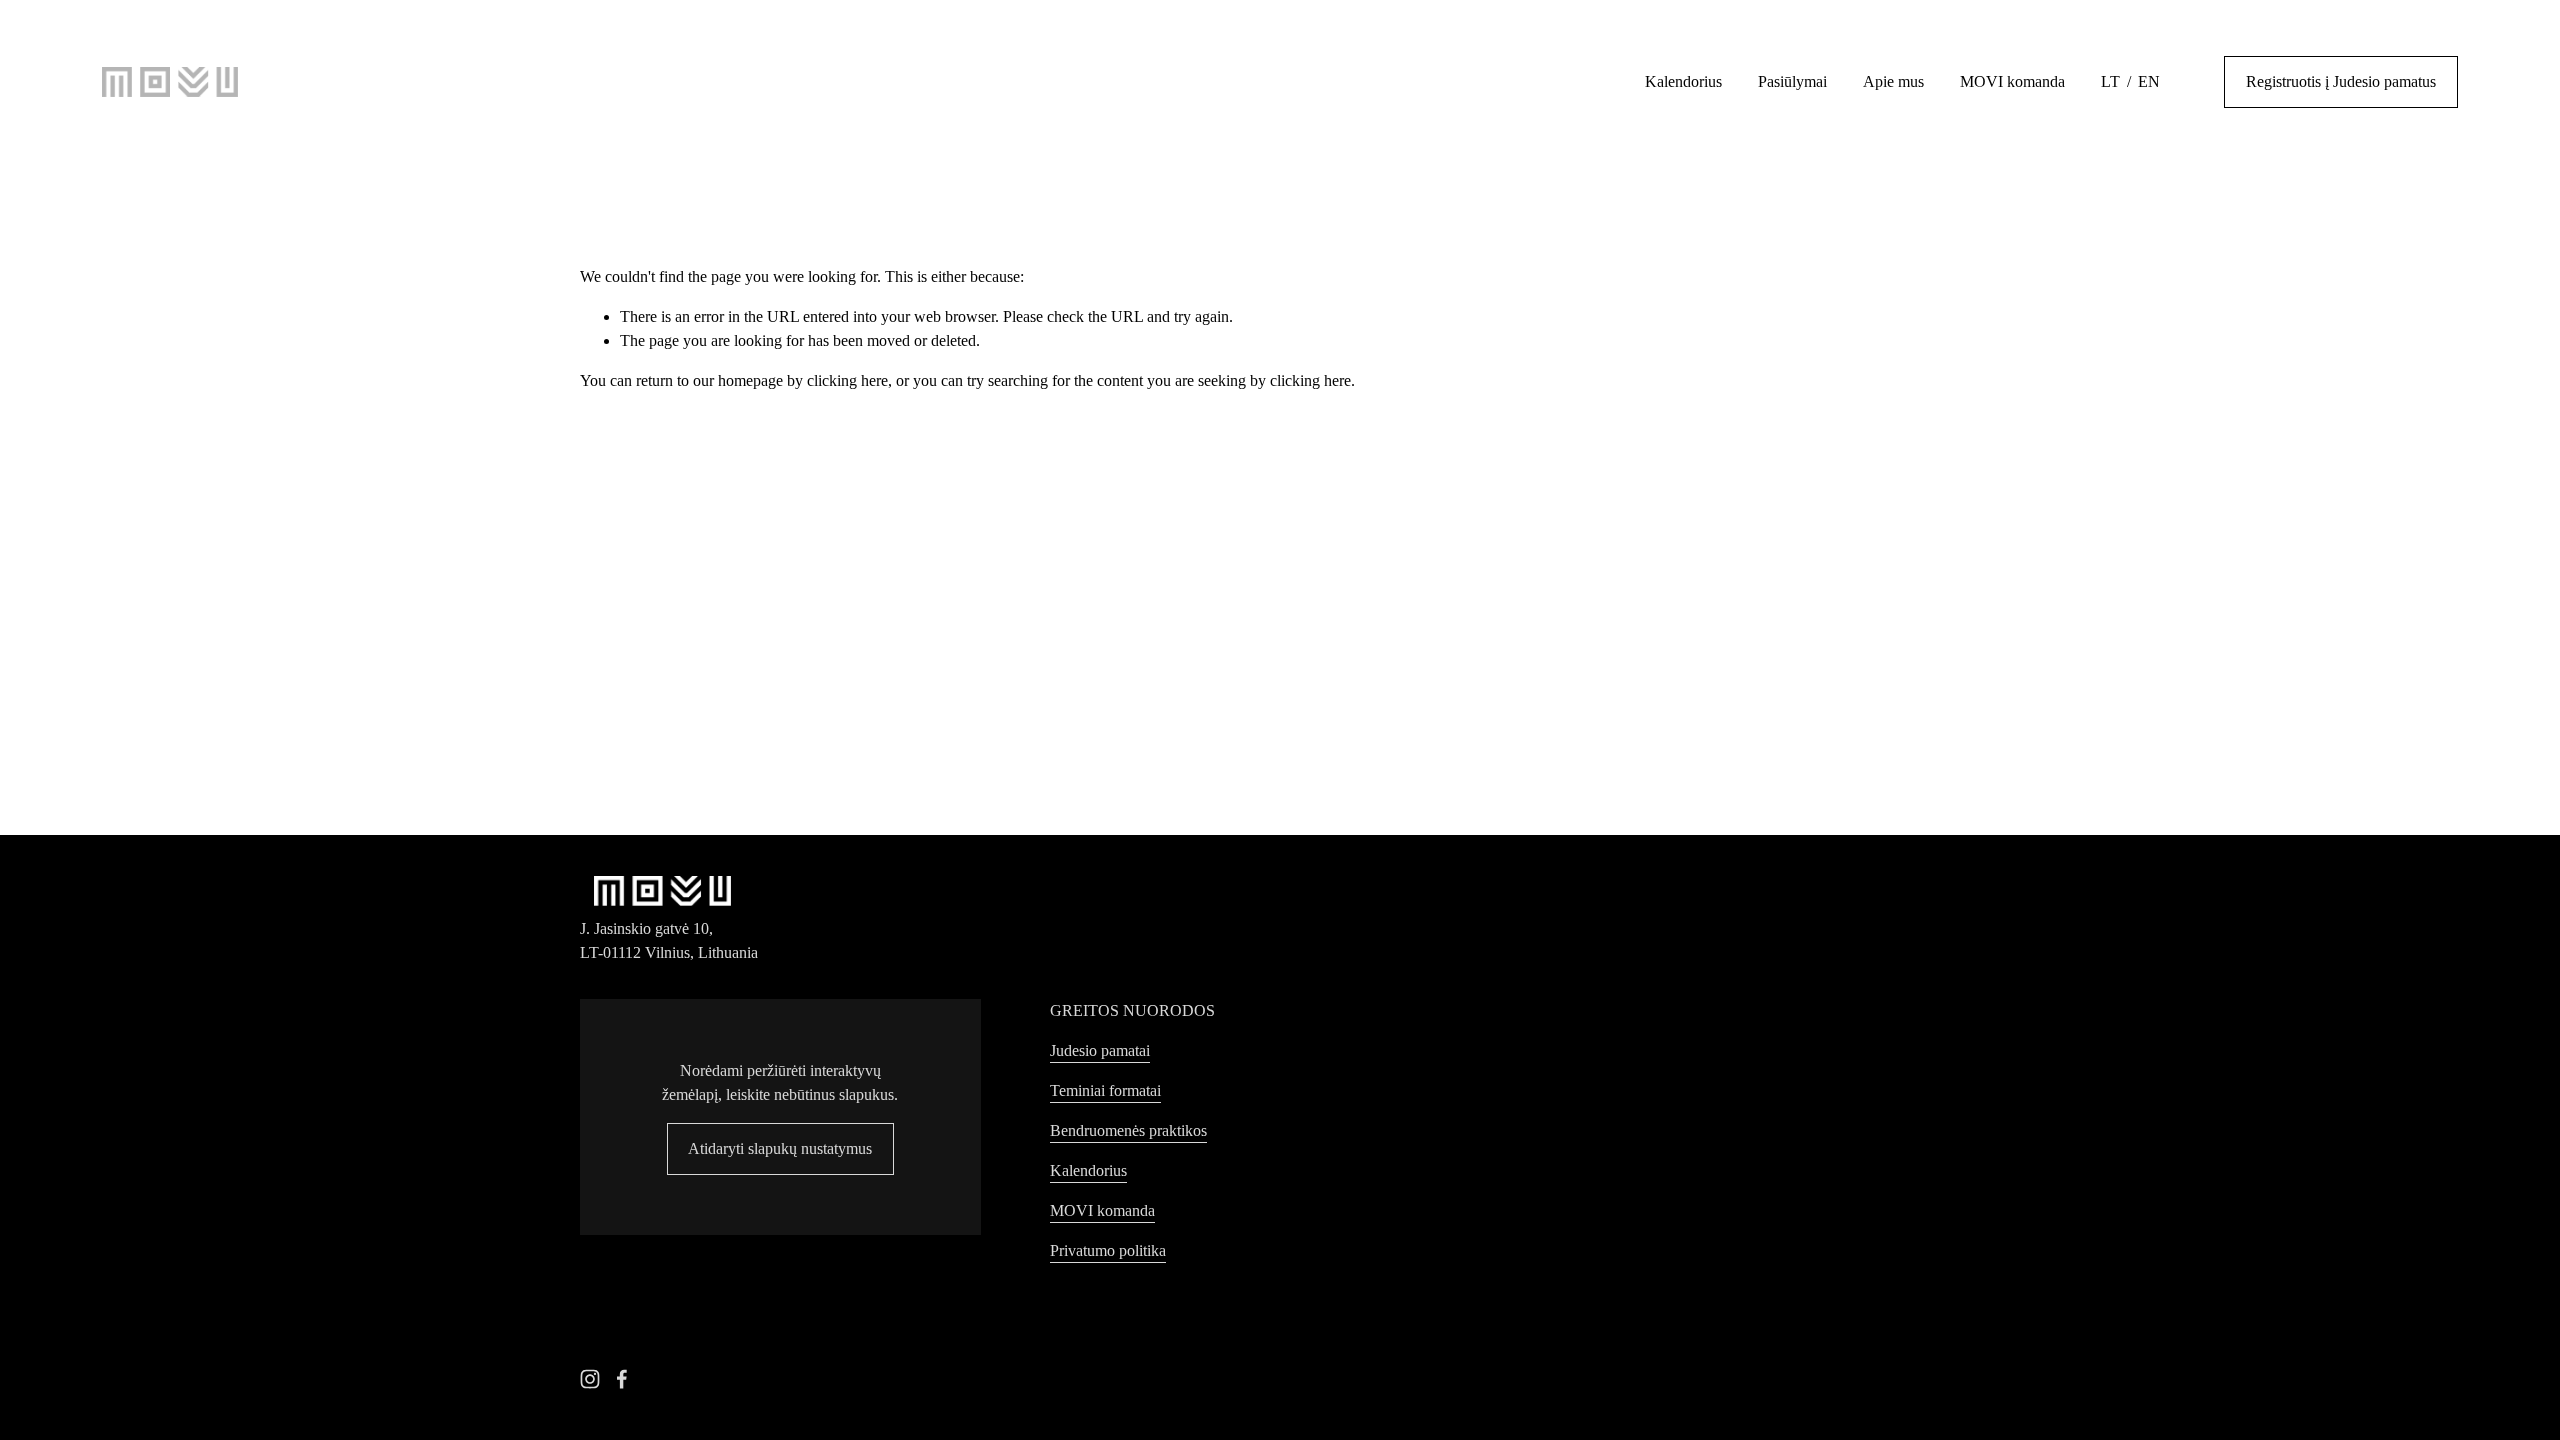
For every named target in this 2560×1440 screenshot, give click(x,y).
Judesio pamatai (1100, 1050)
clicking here (847, 380)
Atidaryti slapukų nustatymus (780, 1148)
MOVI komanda (2012, 81)
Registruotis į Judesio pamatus (2341, 81)
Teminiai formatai (1105, 1090)
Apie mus (1893, 81)
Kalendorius (1683, 81)
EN (2149, 81)
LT (2110, 81)
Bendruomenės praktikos (1128, 1130)
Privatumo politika (1108, 1250)
